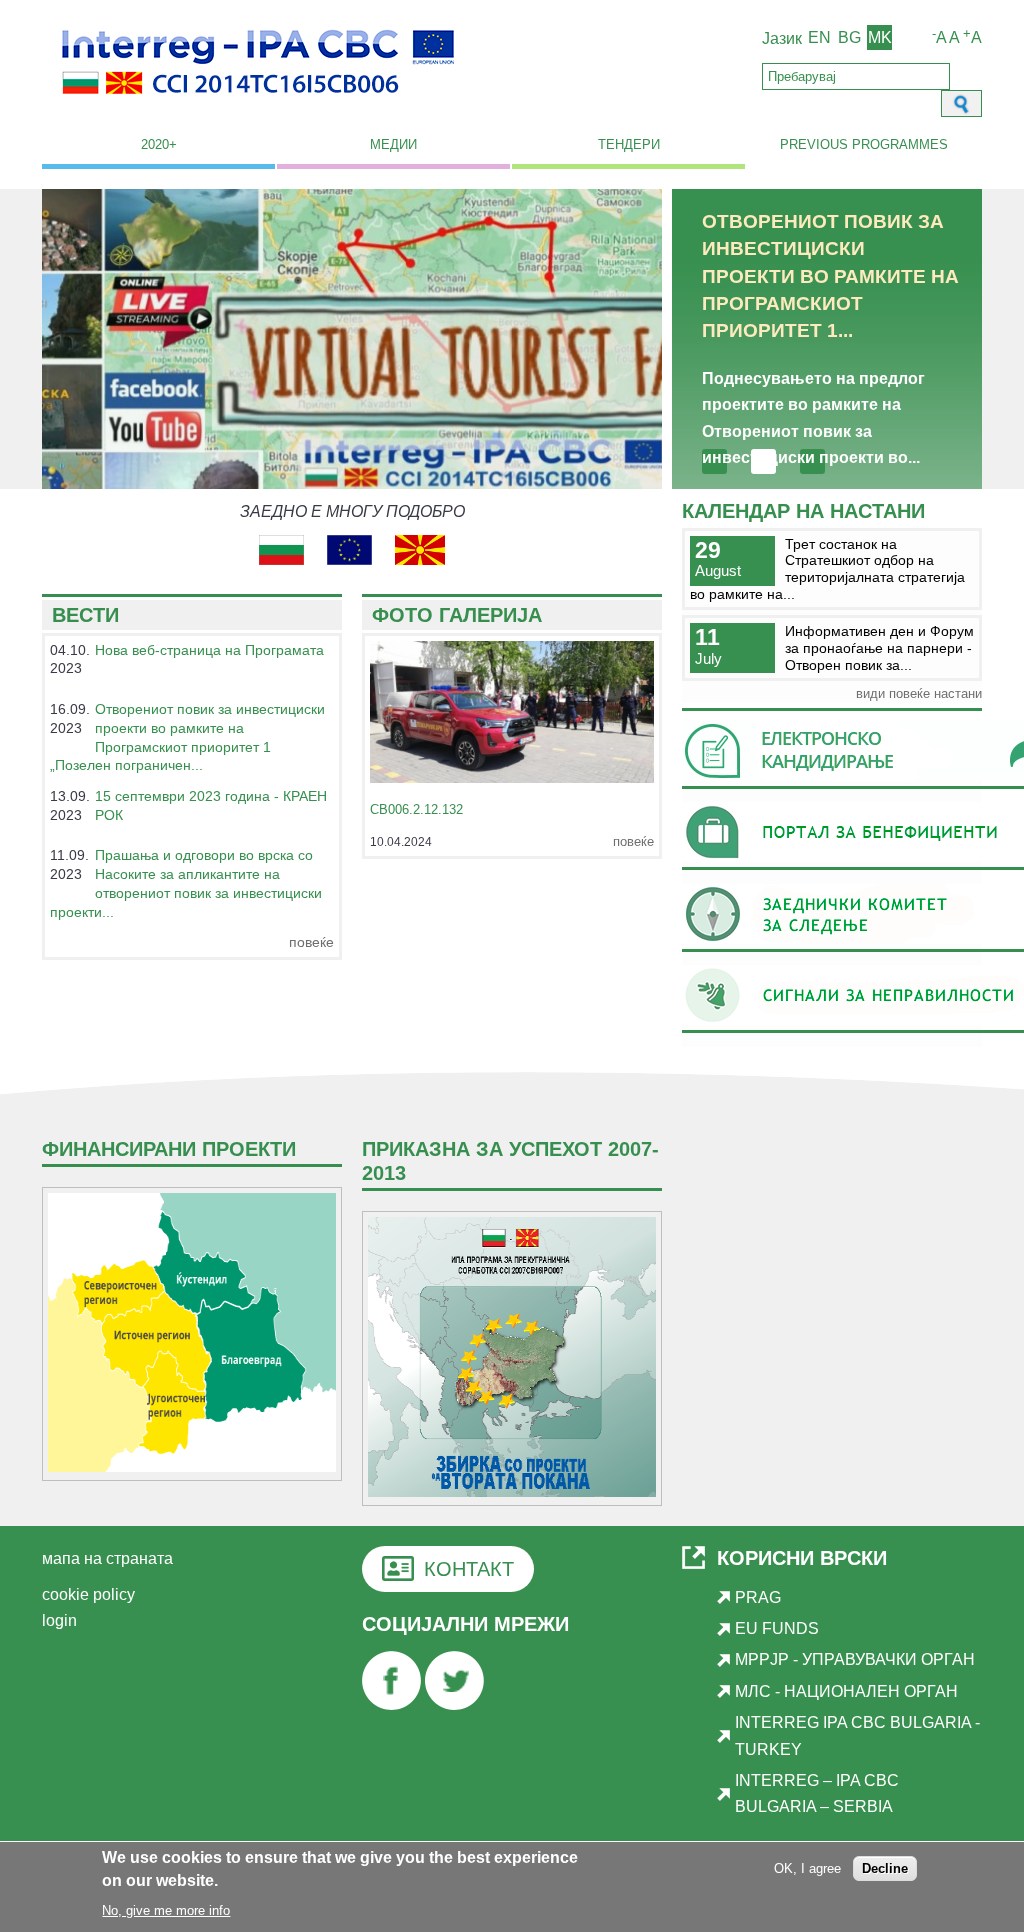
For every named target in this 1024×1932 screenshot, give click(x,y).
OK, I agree (807, 1868)
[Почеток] (258, 105)
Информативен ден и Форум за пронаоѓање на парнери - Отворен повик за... (879, 647)
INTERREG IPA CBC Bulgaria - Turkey (857, 1735)
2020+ (159, 144)
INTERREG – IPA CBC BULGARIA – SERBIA (817, 1793)
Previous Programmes (864, 144)
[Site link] (293, 559)
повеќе (311, 942)
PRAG (758, 1597)
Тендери (629, 144)
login (59, 1620)
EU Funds (777, 1628)
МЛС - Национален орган (846, 1691)
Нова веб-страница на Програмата (209, 650)
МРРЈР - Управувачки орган (855, 1659)
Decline (885, 1868)
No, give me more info (166, 1910)
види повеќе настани (919, 693)
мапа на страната (107, 1558)
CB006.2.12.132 (416, 809)
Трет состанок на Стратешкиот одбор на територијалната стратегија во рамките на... (827, 569)
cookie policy (88, 1594)
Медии (393, 144)
